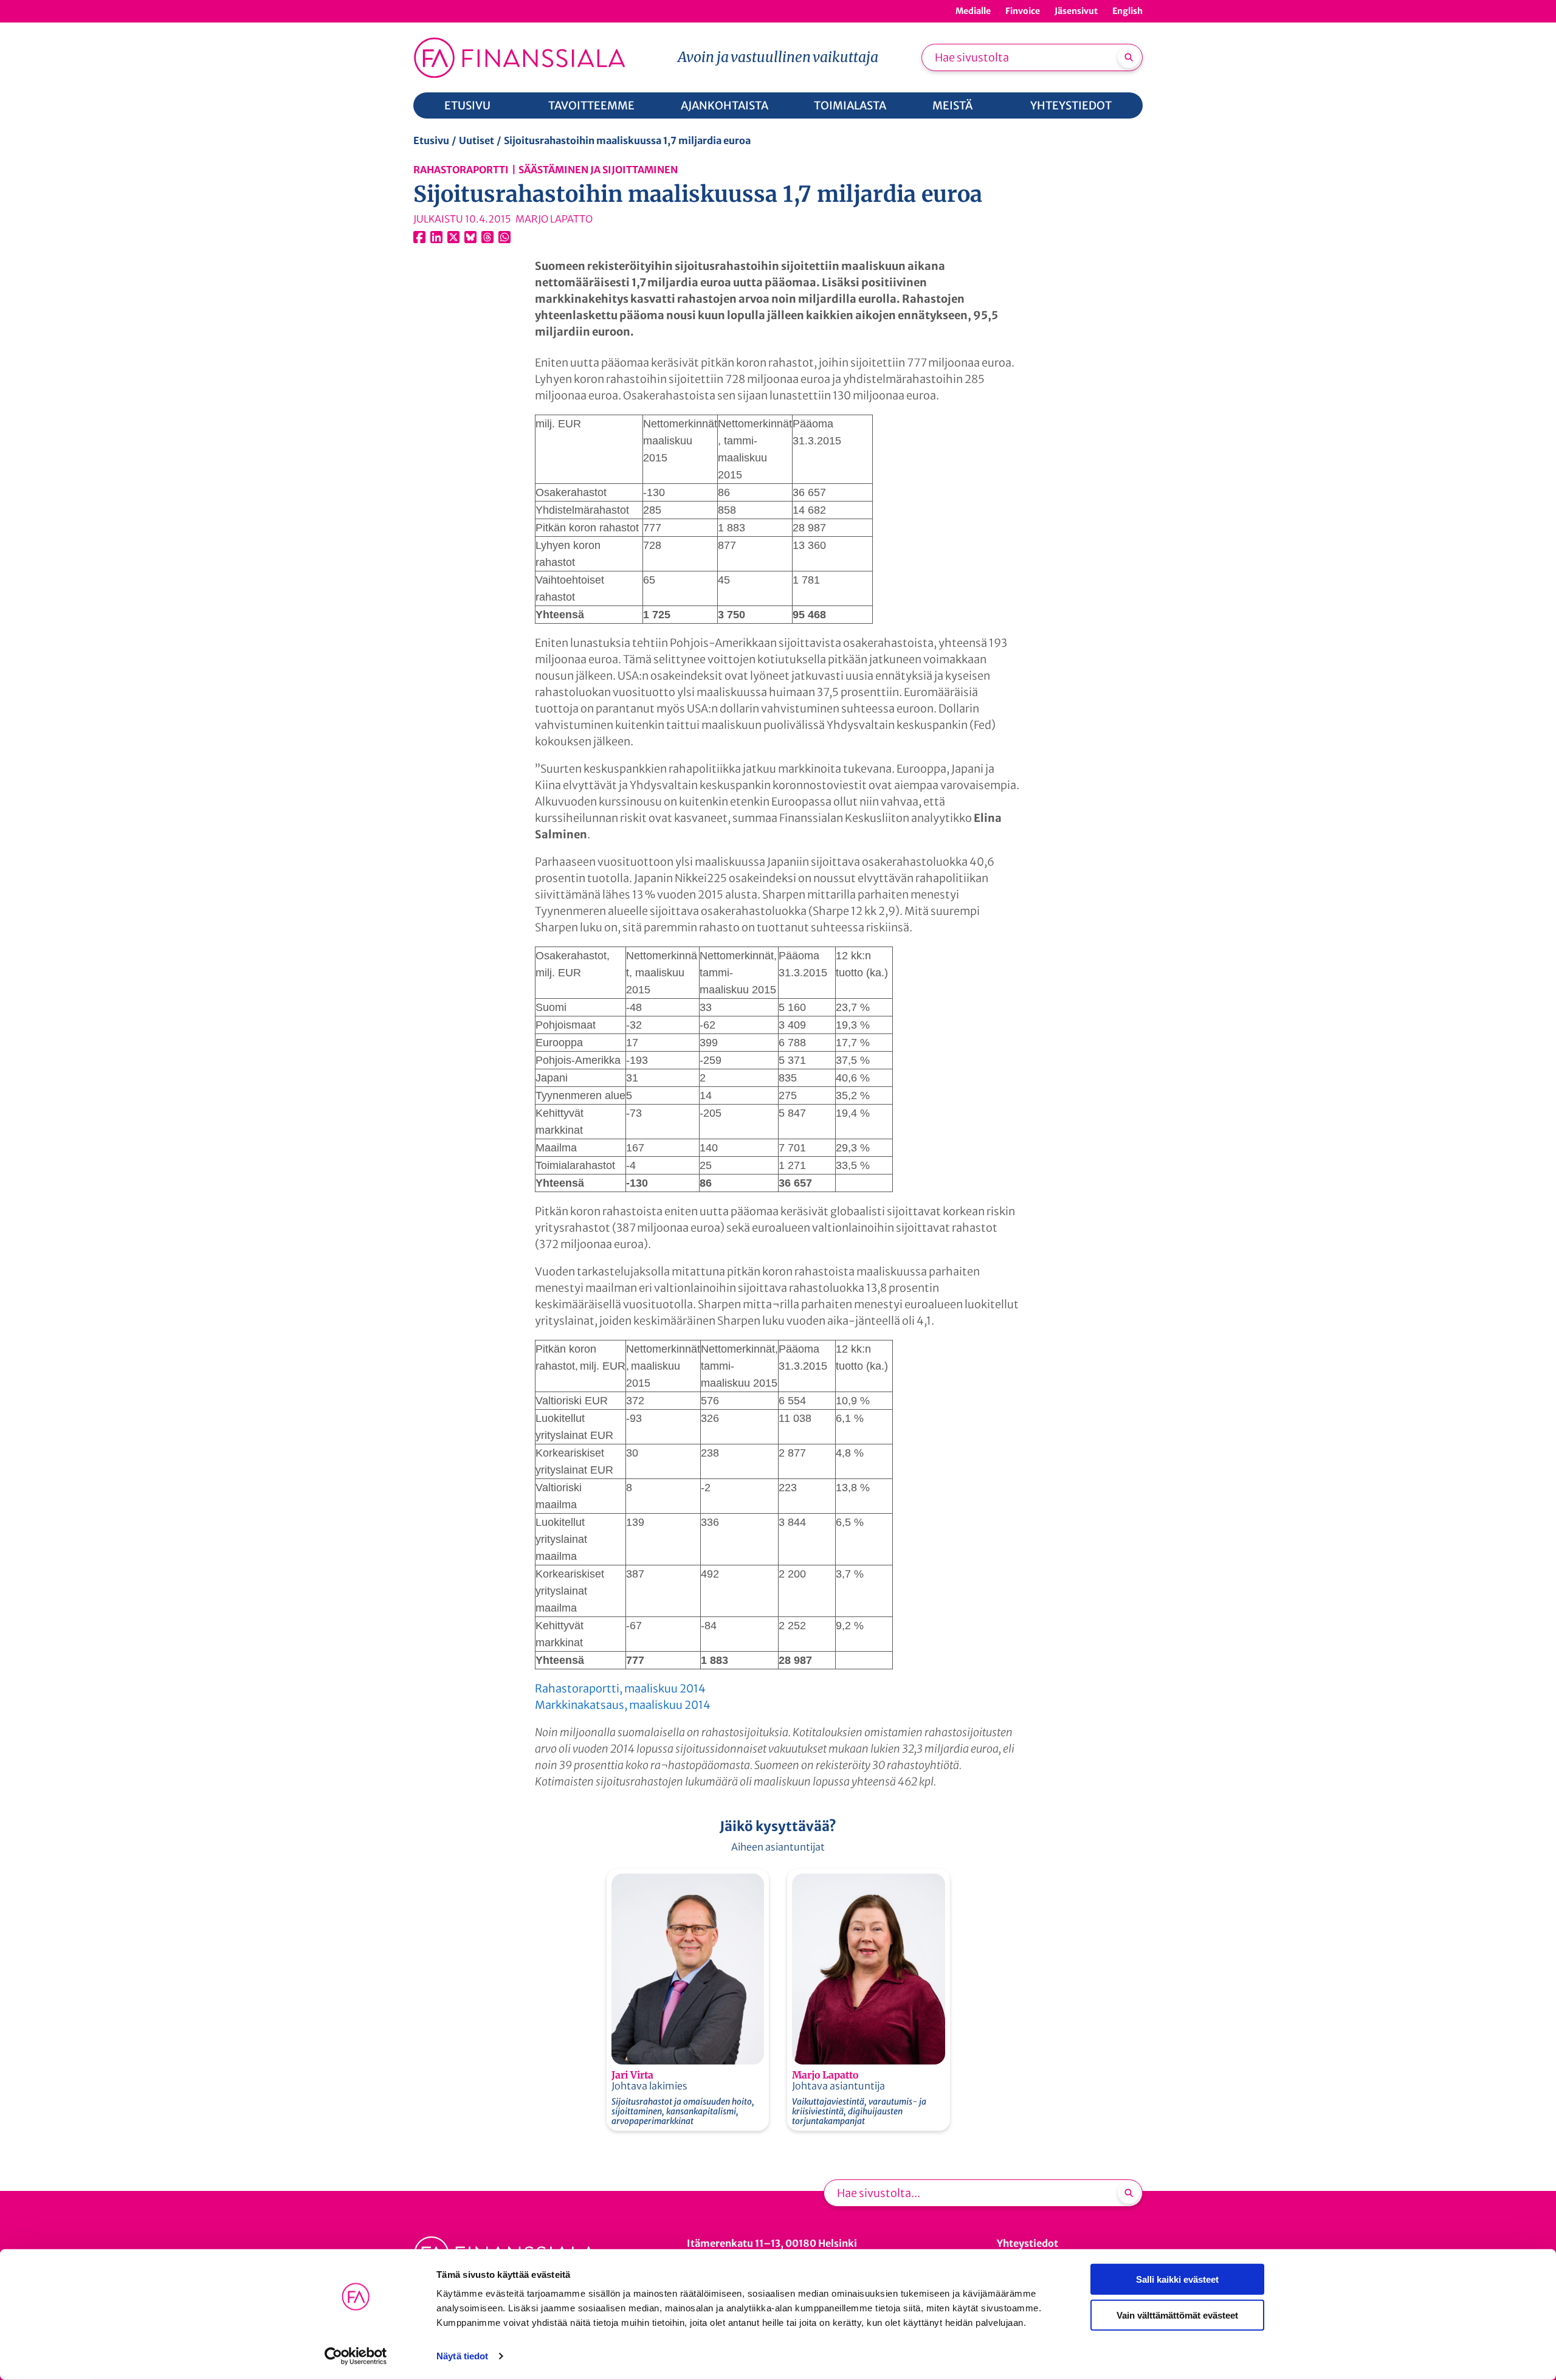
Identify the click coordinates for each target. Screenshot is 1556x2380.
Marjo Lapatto (825, 2075)
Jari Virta (632, 2075)
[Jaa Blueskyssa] (470, 237)
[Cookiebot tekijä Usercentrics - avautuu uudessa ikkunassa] (356, 2356)
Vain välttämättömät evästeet (1177, 2315)
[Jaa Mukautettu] (487, 237)
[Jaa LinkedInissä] (436, 237)
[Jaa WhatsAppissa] (504, 237)
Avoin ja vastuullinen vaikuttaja (778, 57)
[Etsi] (1129, 57)
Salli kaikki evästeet (1177, 2279)
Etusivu (431, 140)
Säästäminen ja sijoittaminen (598, 170)
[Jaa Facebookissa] (419, 237)
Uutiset (477, 140)
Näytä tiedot (462, 2356)
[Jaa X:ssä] (453, 237)
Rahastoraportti (461, 170)
